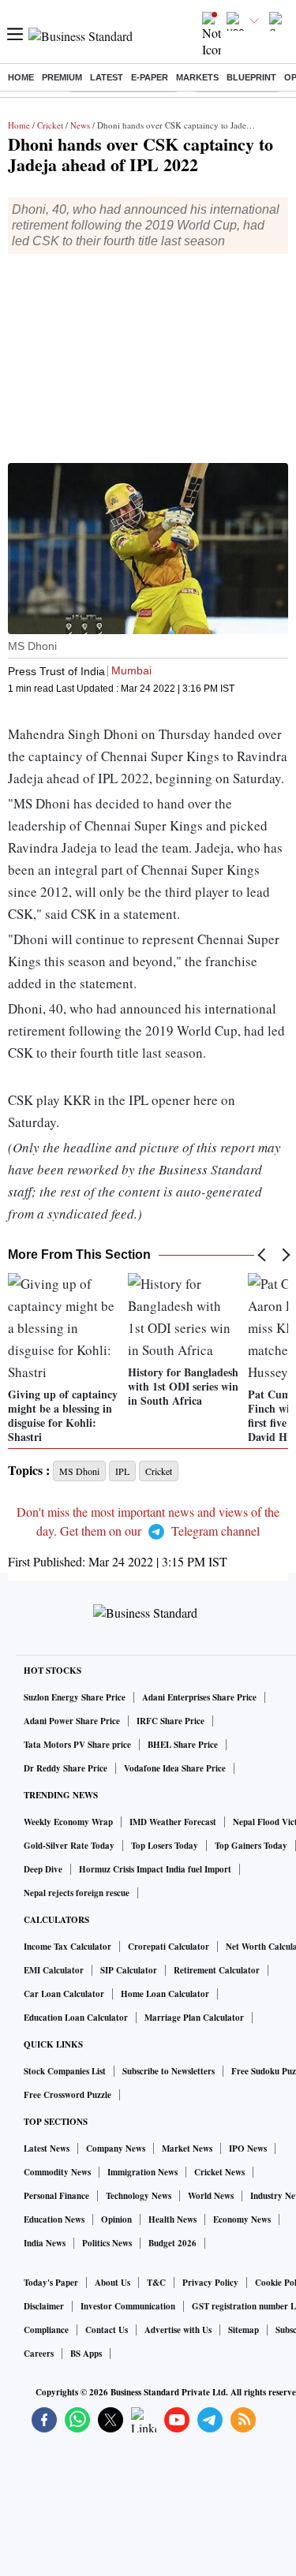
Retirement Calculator (217, 1970)
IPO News (248, 2149)
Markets (197, 77)
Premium (62, 77)
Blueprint (251, 77)
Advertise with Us (178, 2330)
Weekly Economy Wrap (68, 1822)
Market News (187, 2149)
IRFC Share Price (170, 1721)
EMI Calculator (54, 1970)
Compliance (46, 2330)
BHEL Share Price (183, 1745)
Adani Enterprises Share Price (199, 1697)
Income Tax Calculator (67, 1947)
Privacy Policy (210, 2283)
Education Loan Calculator (76, 2018)
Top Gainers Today (251, 1846)
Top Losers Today (165, 1846)
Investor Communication (128, 2306)
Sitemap (244, 2330)
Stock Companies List (65, 2071)
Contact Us (107, 2330)
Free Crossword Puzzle (67, 2095)
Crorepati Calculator (169, 1947)
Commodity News (57, 2172)
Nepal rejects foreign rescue (77, 1893)
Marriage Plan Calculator (194, 2018)
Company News (116, 2149)
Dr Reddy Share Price (66, 1768)
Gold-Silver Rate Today (69, 1846)
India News (45, 2243)
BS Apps (86, 2354)
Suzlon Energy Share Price (75, 1697)
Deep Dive (43, 1869)
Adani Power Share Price (72, 1721)
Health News (172, 2219)
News (80, 125)
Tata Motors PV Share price (77, 1745)
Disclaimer (44, 2306)
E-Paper (150, 77)
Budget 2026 (172, 2243)
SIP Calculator (129, 1970)
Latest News (47, 2149)
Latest (107, 77)
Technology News (139, 2196)
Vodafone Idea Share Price (175, 1768)
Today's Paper (51, 2283)
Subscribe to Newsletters (169, 2071)
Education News (54, 2219)
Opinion (116, 2219)
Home (21, 77)
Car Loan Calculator (64, 1994)
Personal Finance (56, 2196)
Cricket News (219, 2172)
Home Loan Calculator (165, 1994)
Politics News (107, 2243)
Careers (39, 2354)
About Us (112, 2283)
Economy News (242, 2219)
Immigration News (142, 2172)
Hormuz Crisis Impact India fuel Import (155, 1869)
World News (211, 2196)
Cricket (50, 125)
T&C (156, 2283)
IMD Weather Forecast (173, 1822)
